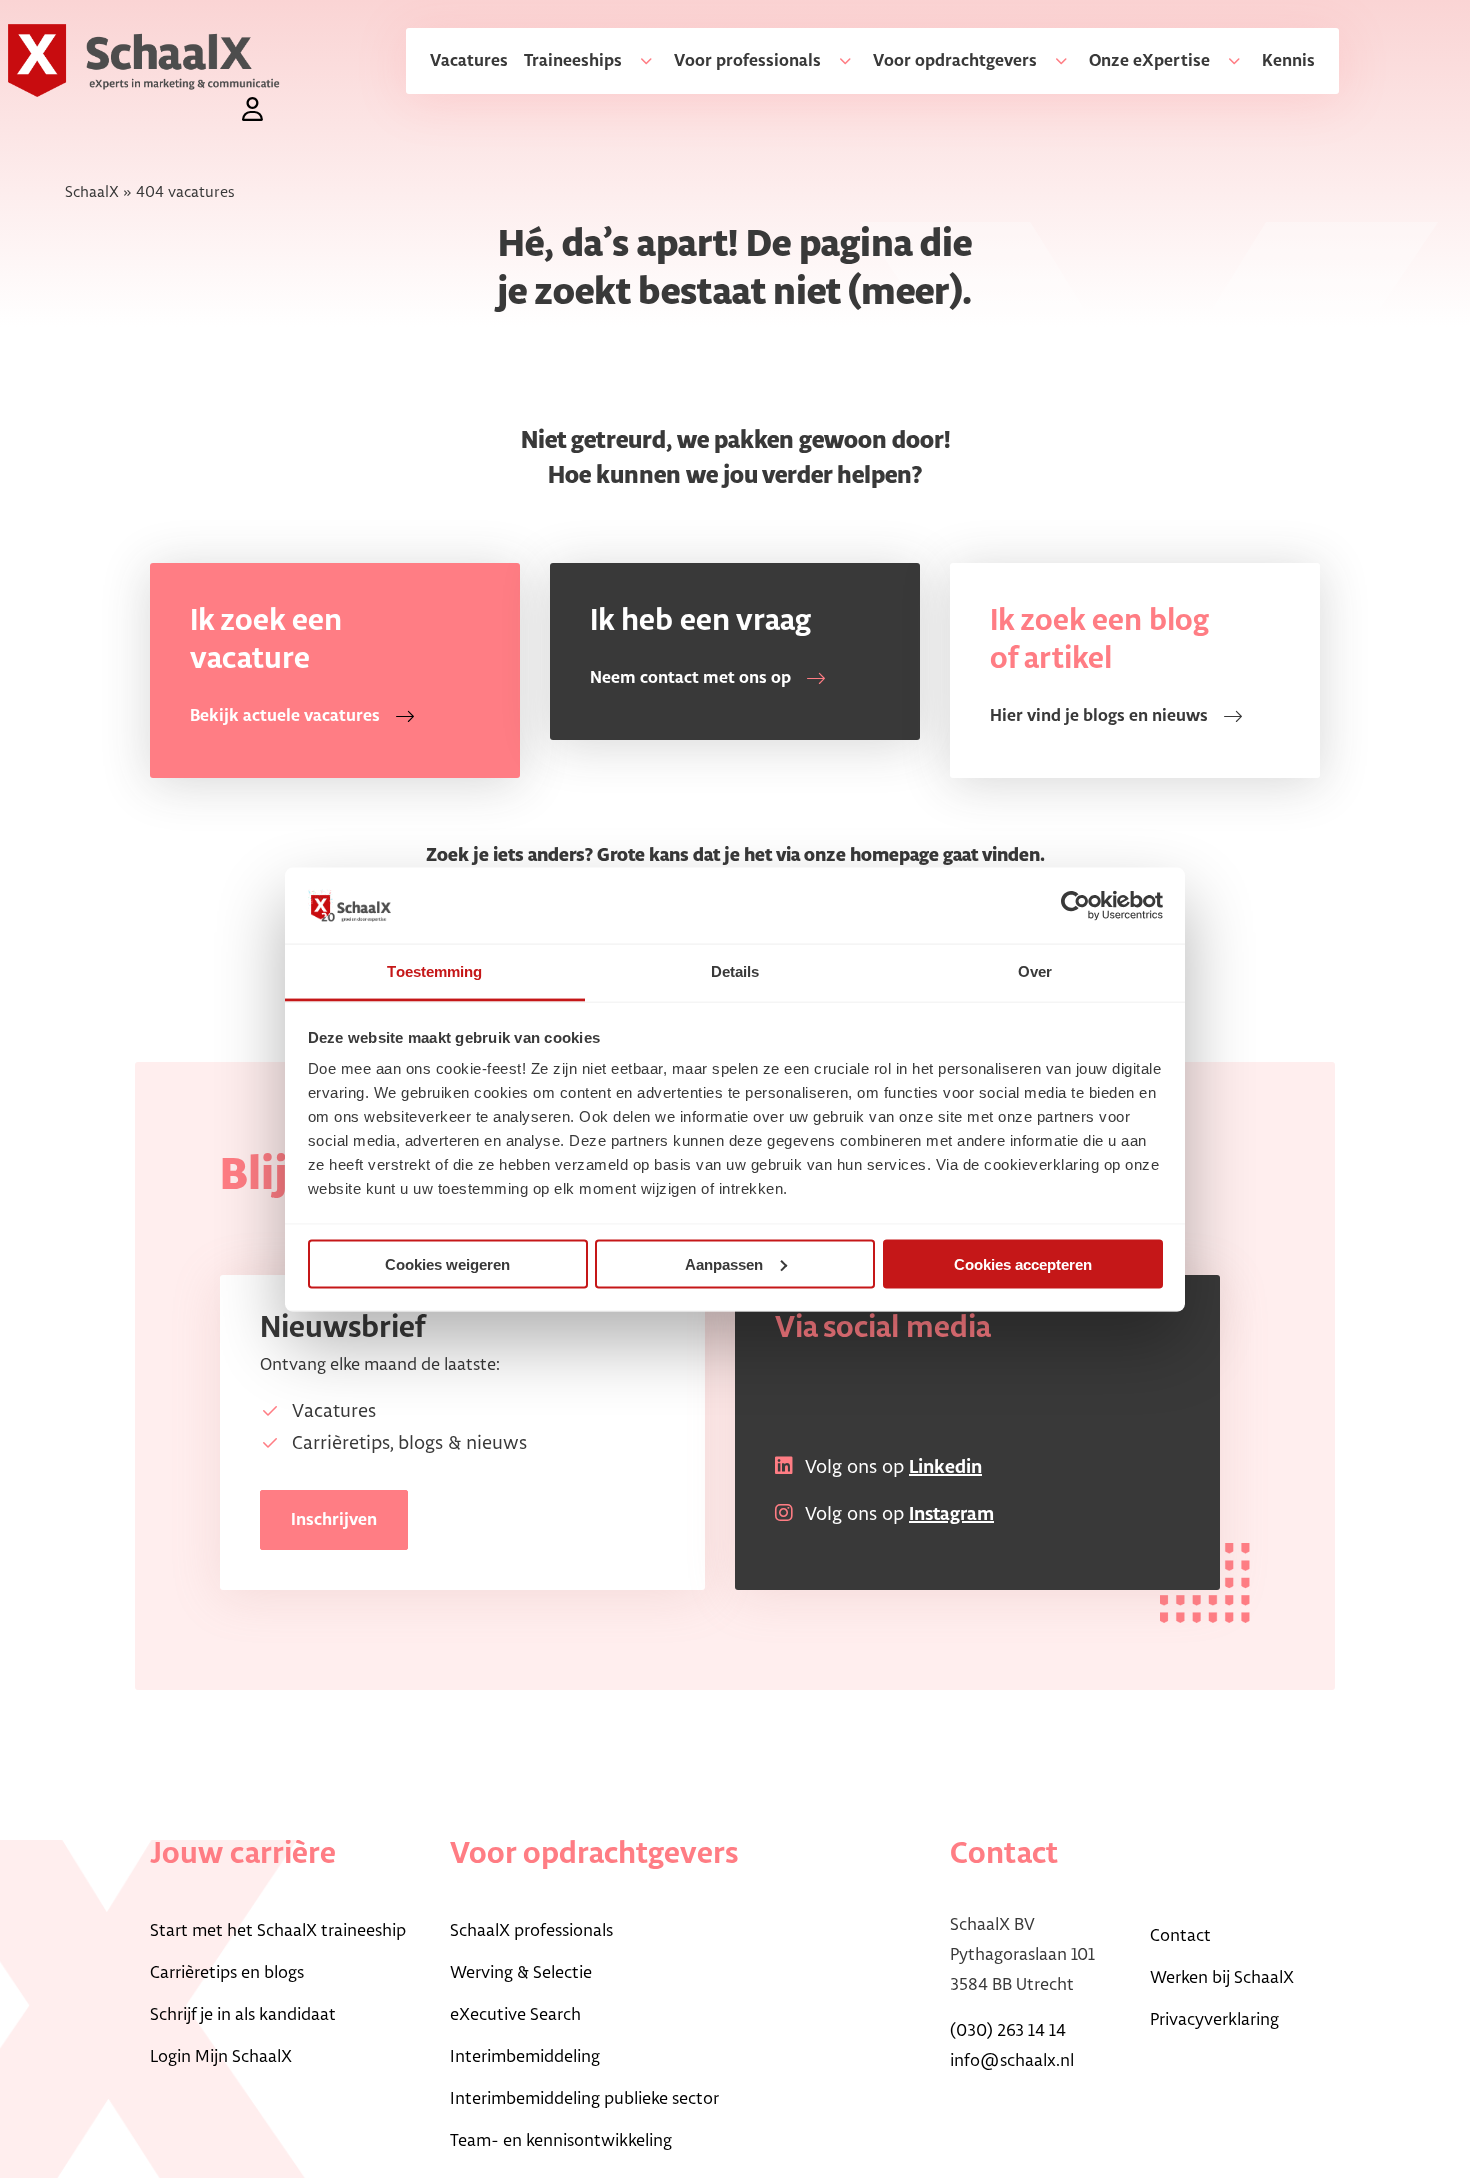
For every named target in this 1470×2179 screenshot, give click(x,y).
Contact (1180, 1936)
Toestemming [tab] (434, 971)
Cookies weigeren (447, 1263)
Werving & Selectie (521, 1973)
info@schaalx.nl (1012, 2061)
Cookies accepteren (1023, 1263)
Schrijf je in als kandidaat (243, 2015)
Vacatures (469, 61)
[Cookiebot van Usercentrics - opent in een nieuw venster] (1075, 905)
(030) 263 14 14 (1008, 2031)
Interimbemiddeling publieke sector (584, 2099)
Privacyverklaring (1214, 2020)
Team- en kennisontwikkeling (561, 2141)
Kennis (1288, 61)
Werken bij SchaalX (1222, 1978)
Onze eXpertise (1149, 61)
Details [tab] (735, 971)
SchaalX (92, 192)
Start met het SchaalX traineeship (278, 1931)
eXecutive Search (515, 2015)
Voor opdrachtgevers (955, 61)
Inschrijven (334, 1520)
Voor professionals (747, 61)
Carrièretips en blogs (227, 1973)
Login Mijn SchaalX (221, 2057)
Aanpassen (724, 1263)
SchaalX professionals (531, 1931)
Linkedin (945, 1468)
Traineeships (573, 61)
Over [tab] (1035, 971)
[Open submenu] (638, 61)
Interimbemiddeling (525, 2057)
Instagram (951, 1515)
